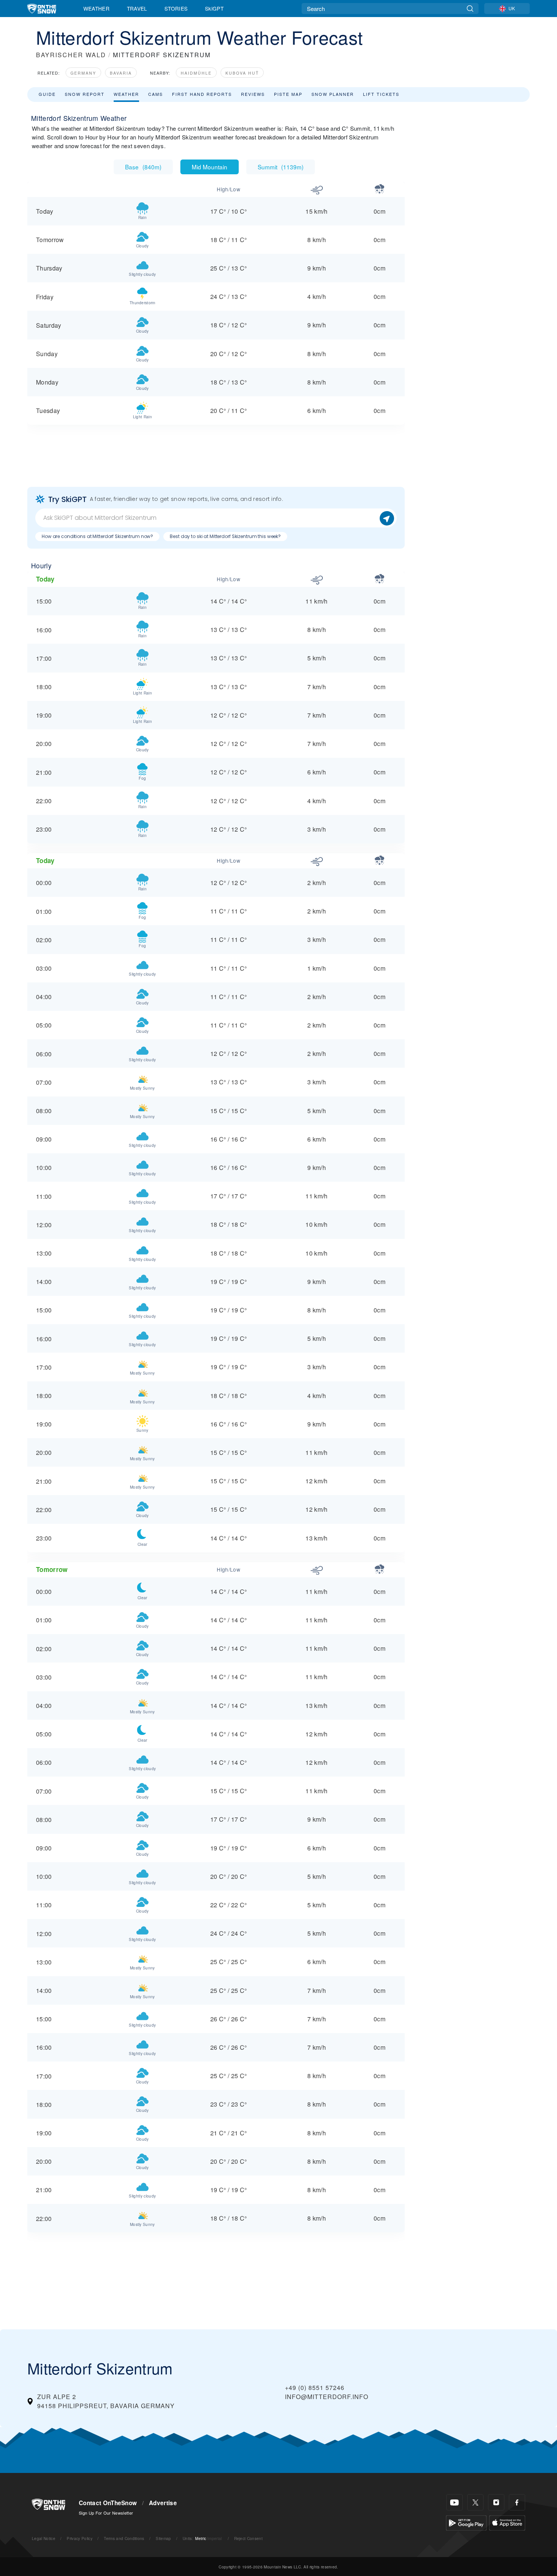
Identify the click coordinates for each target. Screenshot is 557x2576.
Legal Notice (44, 2538)
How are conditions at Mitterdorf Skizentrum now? (97, 536)
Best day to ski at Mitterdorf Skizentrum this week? (225, 536)
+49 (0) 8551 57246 (315, 2388)
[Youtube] (455, 2502)
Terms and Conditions (124, 2538)
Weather (96, 8)
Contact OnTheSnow (108, 2503)
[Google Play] (466, 2522)
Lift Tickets (381, 94)
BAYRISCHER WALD (71, 55)
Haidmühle (196, 73)
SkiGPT (214, 8)
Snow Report (85, 94)
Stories (176, 8)
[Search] (470, 9)
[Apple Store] (507, 2522)
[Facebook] (517, 2502)
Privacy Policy (79, 2538)
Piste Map (288, 94)
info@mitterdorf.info (327, 2397)
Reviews (253, 94)
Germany (83, 73)
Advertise (163, 2503)
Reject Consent (248, 2538)
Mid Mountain (210, 167)
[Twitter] (475, 2502)
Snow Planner (333, 94)
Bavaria (121, 73)
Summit (281, 167)
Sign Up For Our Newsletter (106, 2513)
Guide (47, 94)
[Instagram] (496, 2502)
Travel (137, 8)
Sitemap (163, 2538)
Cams (156, 94)
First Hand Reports (202, 94)
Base (143, 167)
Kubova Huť (242, 73)
